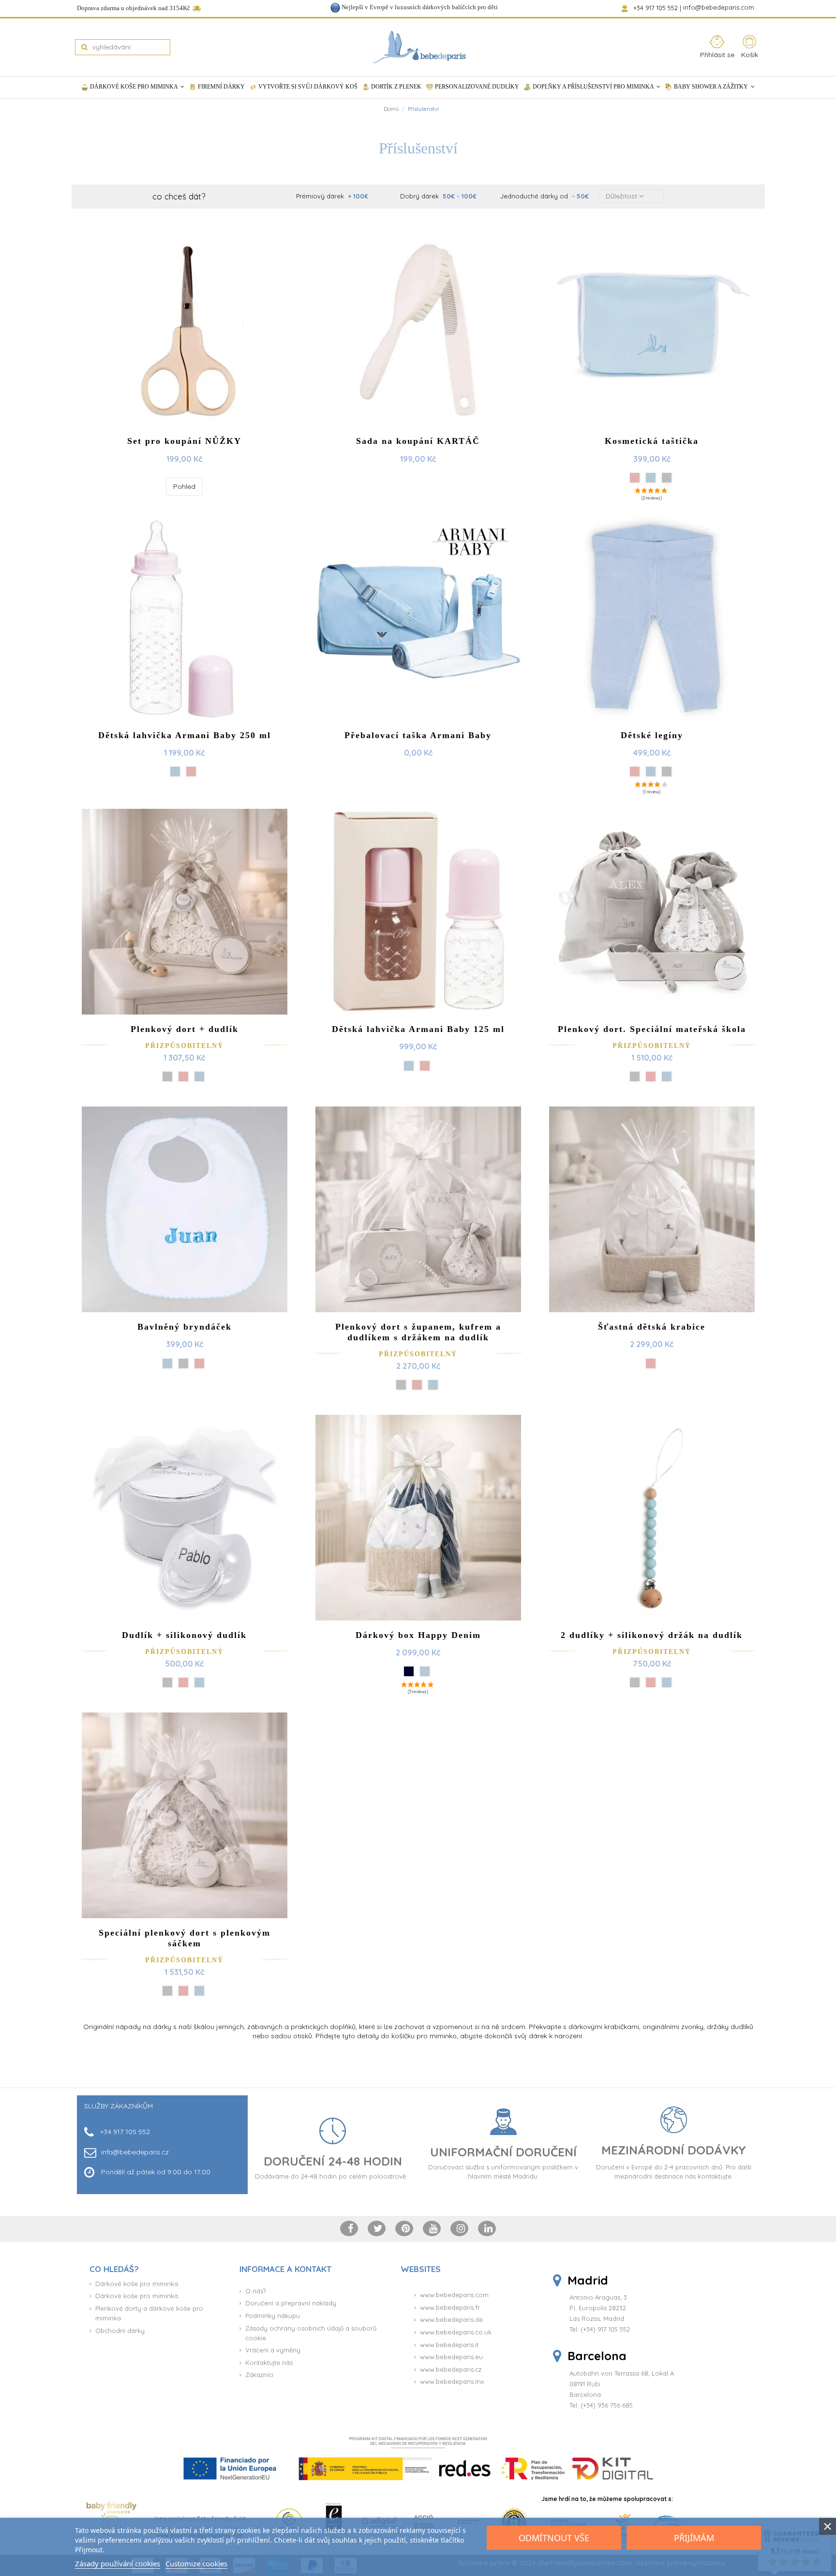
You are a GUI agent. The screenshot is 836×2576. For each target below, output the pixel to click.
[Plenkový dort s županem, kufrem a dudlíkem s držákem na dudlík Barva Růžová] (417, 1385)
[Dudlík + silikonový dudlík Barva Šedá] (167, 1682)
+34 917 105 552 (656, 8)
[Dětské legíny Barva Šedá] (667, 772)
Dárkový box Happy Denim (418, 1635)
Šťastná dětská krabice (652, 1327)
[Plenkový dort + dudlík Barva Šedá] (167, 1076)
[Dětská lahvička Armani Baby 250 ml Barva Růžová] (191, 772)
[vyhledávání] (84, 47)
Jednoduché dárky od (545, 196)
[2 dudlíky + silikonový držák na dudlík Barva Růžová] (651, 1682)
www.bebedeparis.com (454, 2295)
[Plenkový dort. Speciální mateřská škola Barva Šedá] (635, 1076)
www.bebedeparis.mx (452, 2381)
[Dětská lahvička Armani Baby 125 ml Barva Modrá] (409, 1066)
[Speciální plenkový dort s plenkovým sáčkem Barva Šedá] (167, 1991)
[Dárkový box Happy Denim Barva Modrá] (425, 1671)
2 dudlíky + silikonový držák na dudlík (652, 1635)
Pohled (184, 486)
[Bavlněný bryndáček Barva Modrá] (167, 1364)
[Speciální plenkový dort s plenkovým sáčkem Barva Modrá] (199, 1991)
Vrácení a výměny (273, 2350)
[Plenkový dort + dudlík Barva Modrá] (199, 1076)
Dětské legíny (652, 735)
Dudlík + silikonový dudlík (184, 1635)
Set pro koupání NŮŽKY (184, 441)
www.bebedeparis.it (449, 2345)
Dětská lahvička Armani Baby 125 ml (418, 1029)
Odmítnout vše (554, 2538)
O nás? (255, 2291)
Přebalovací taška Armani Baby (418, 735)
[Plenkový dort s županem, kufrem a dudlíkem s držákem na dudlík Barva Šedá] (401, 1385)
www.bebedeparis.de (451, 2319)
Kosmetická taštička (652, 441)
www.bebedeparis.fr (450, 2307)
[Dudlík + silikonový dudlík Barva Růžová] (183, 1682)
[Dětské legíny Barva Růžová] (635, 772)
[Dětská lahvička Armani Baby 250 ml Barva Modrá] (175, 772)
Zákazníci (259, 2375)
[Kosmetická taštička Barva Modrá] (651, 478)
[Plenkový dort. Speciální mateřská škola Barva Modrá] (667, 1076)
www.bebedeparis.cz (451, 2369)
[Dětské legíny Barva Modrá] (651, 772)
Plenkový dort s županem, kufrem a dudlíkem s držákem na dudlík (418, 1332)
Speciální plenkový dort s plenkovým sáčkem (185, 1938)
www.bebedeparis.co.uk (456, 2332)
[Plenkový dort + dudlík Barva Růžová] (183, 1076)
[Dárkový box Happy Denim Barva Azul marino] (409, 1671)
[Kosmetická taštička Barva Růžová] (635, 478)
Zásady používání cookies (118, 2563)
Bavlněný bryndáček (185, 1327)
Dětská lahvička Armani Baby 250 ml (185, 735)
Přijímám (694, 2538)
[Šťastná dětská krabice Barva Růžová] (651, 1364)
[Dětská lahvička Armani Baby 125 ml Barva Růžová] (425, 1066)
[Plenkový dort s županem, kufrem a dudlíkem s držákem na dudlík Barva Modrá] (433, 1385)
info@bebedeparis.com (720, 8)
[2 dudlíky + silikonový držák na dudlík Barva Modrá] (667, 1682)
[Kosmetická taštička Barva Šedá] (667, 478)
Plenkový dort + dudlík (185, 1029)
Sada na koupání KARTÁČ (418, 441)
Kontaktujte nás (269, 2363)
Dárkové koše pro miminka (137, 2284)
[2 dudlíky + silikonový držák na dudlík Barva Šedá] (635, 1682)
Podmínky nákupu (273, 2316)
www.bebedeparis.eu (451, 2357)
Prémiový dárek (332, 196)
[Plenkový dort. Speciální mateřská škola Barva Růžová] (651, 1076)
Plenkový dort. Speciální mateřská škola (652, 1029)
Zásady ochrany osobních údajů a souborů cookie (311, 2333)
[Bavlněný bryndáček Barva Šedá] (183, 1364)
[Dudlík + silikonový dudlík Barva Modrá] (199, 1682)
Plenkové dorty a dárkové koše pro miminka (149, 2313)
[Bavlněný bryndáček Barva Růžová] (199, 1364)
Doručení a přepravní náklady (291, 2303)
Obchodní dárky (120, 2331)
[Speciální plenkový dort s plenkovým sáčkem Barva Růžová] (183, 1991)
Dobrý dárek (438, 196)
